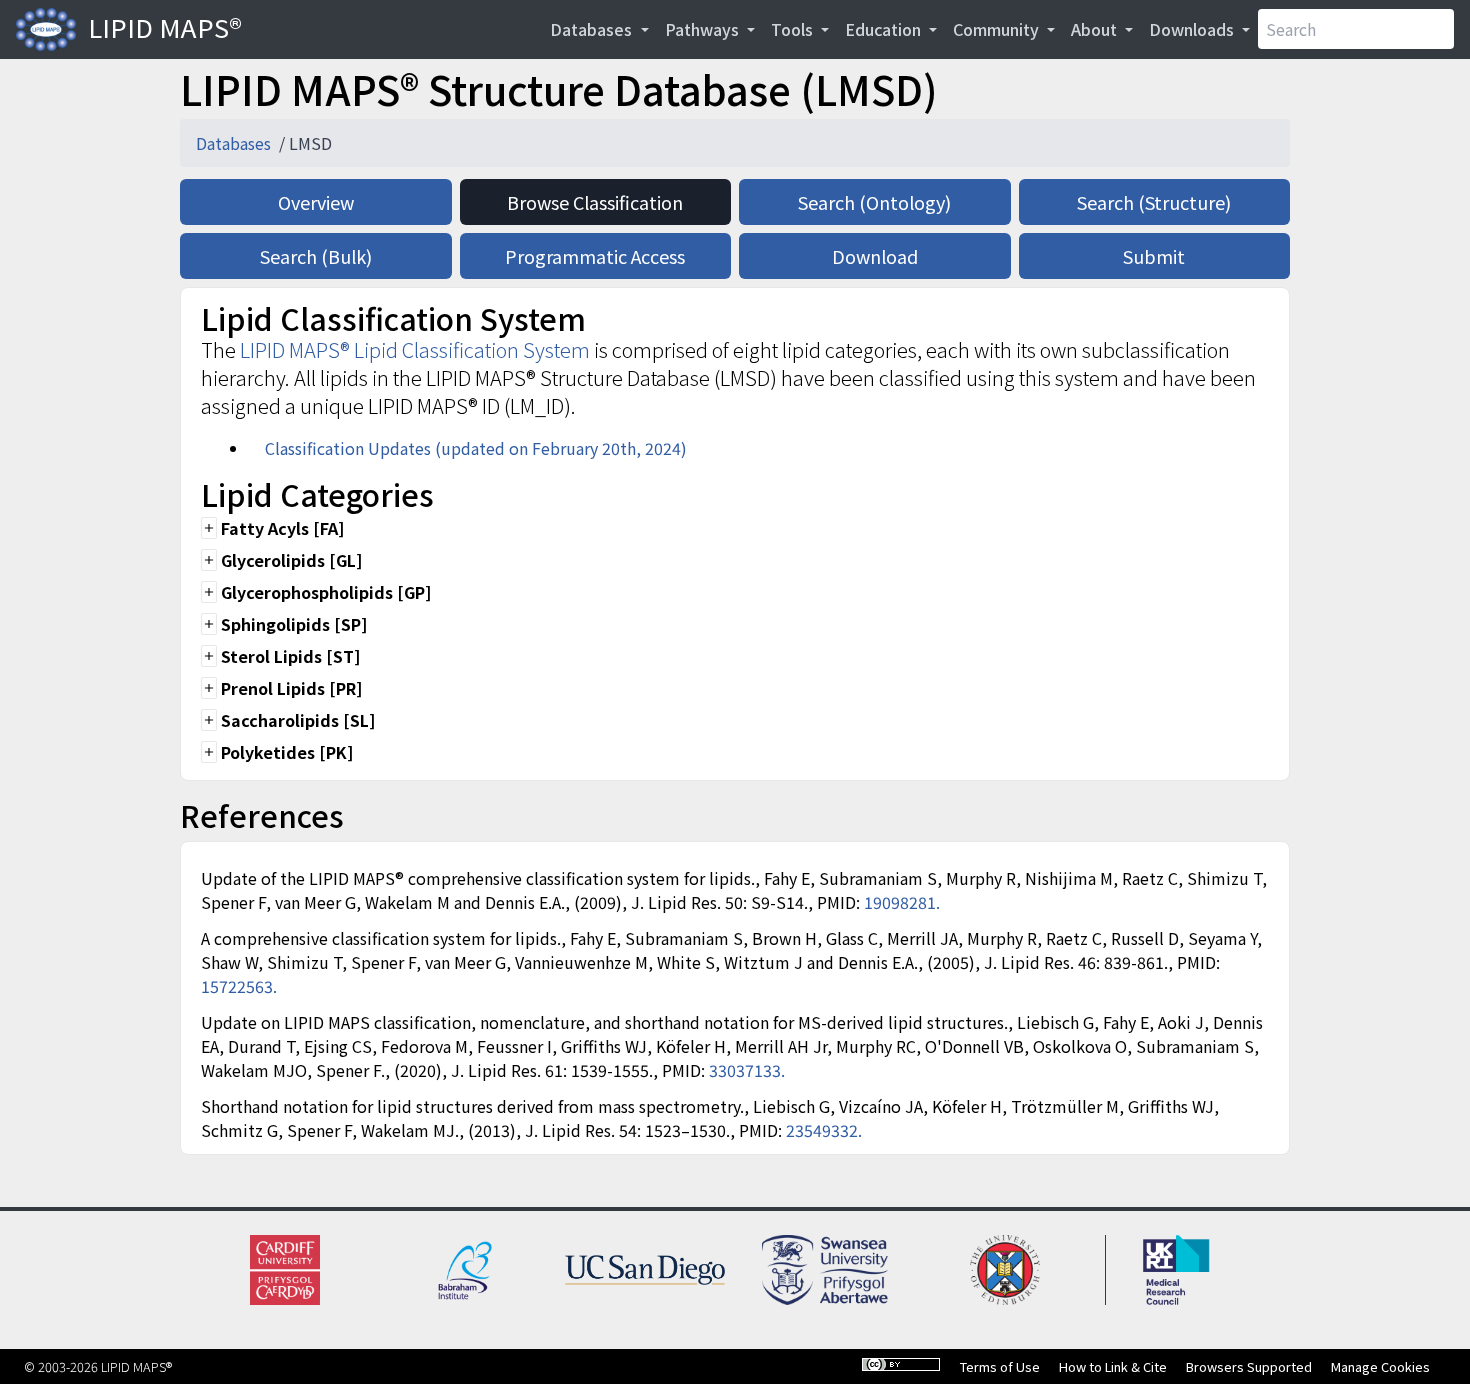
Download (875, 256)
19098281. (902, 902)
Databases (593, 29)
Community (998, 29)
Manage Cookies (1380, 1366)
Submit (1154, 256)
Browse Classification (595, 202)
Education (885, 29)
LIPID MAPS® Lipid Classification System (415, 349)
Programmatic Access (595, 256)
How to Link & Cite (1113, 1366)
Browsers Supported (1249, 1366)
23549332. (824, 1130)
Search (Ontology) (874, 202)
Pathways (704, 29)
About (1096, 29)
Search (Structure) (1154, 202)
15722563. (239, 986)
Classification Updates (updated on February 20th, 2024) (476, 448)
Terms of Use (1000, 1366)
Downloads (1193, 29)
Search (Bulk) (316, 256)
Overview (316, 202)
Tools (794, 29)
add (209, 528)
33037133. (747, 1070)
